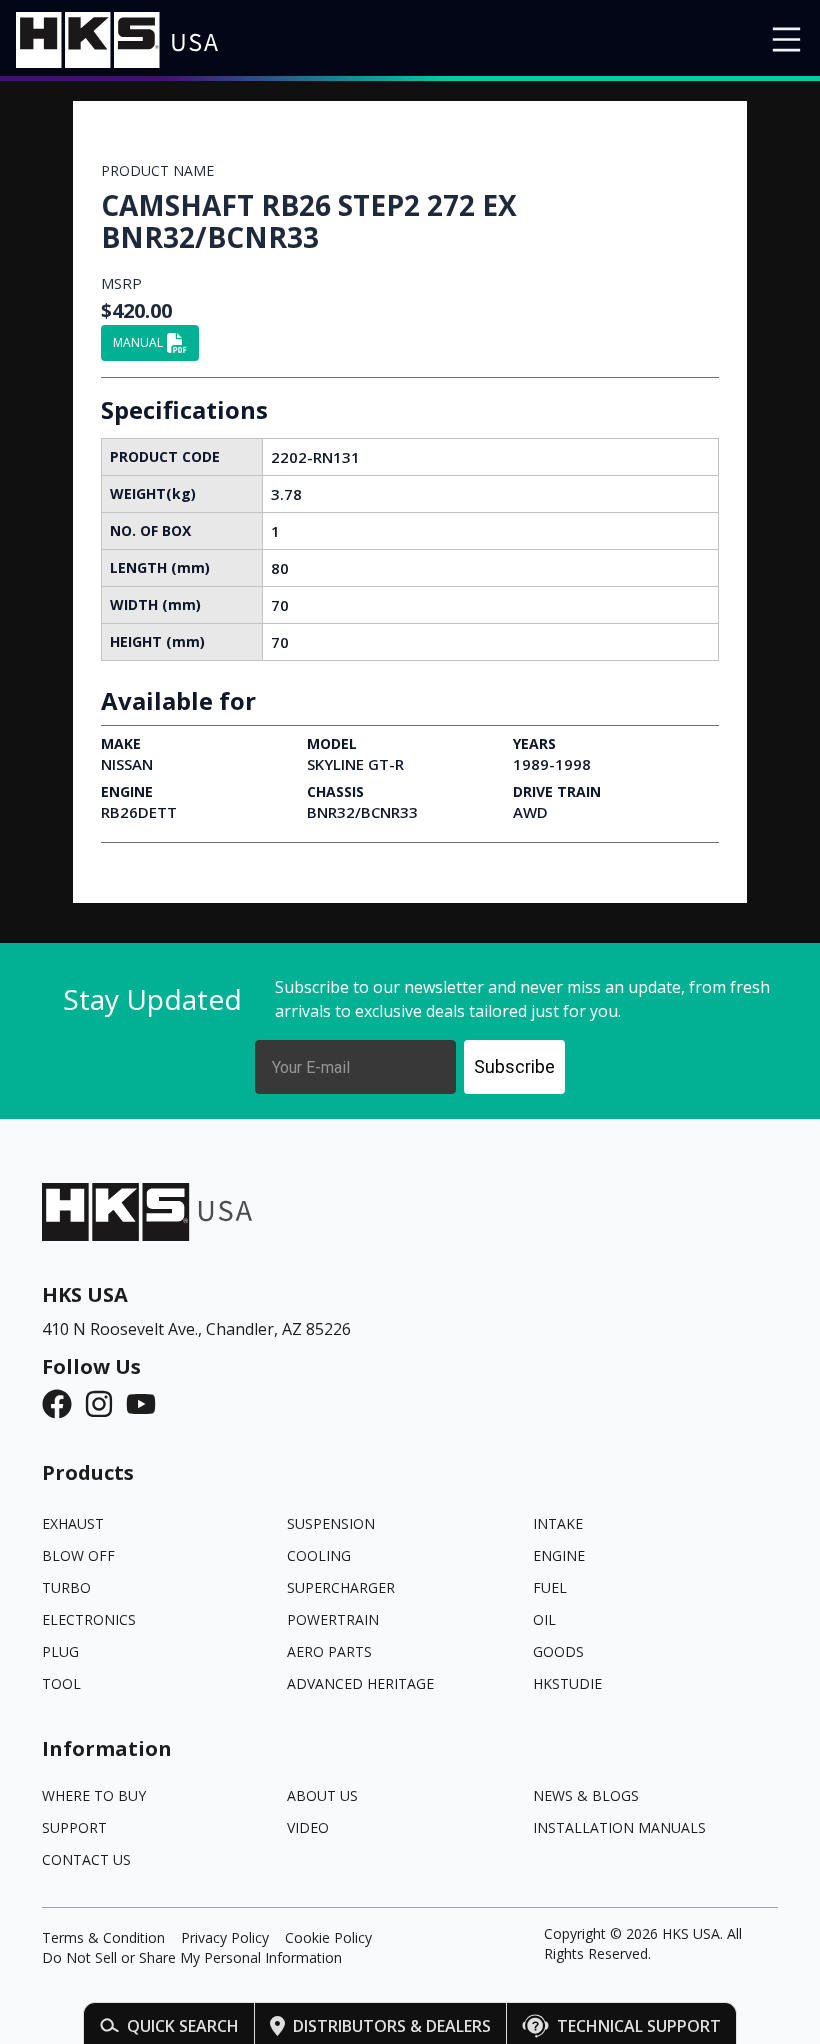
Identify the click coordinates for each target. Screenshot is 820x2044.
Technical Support (639, 2026)
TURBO (66, 1587)
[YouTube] (147, 1404)
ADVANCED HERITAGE (360, 1683)
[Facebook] (63, 1404)
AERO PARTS (329, 1651)
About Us (322, 1795)
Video (308, 1827)
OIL (544, 1619)
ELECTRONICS (89, 1619)
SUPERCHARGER (341, 1587)
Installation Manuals (619, 1827)
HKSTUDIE (567, 1683)
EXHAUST (73, 1523)
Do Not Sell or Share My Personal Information (192, 1957)
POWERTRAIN (333, 1619)
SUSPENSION (331, 1523)
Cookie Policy (328, 1937)
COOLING (319, 1555)
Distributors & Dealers (392, 2026)
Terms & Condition (103, 1937)
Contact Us (86, 1859)
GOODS (558, 1651)
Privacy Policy (225, 1937)
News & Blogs (586, 1795)
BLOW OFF (78, 1555)
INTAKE (558, 1523)
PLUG (60, 1651)
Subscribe (514, 1066)
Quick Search (183, 2026)
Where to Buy (94, 1795)
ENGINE (559, 1555)
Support (74, 1827)
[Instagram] (105, 1404)
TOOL (61, 1683)
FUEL (550, 1587)
